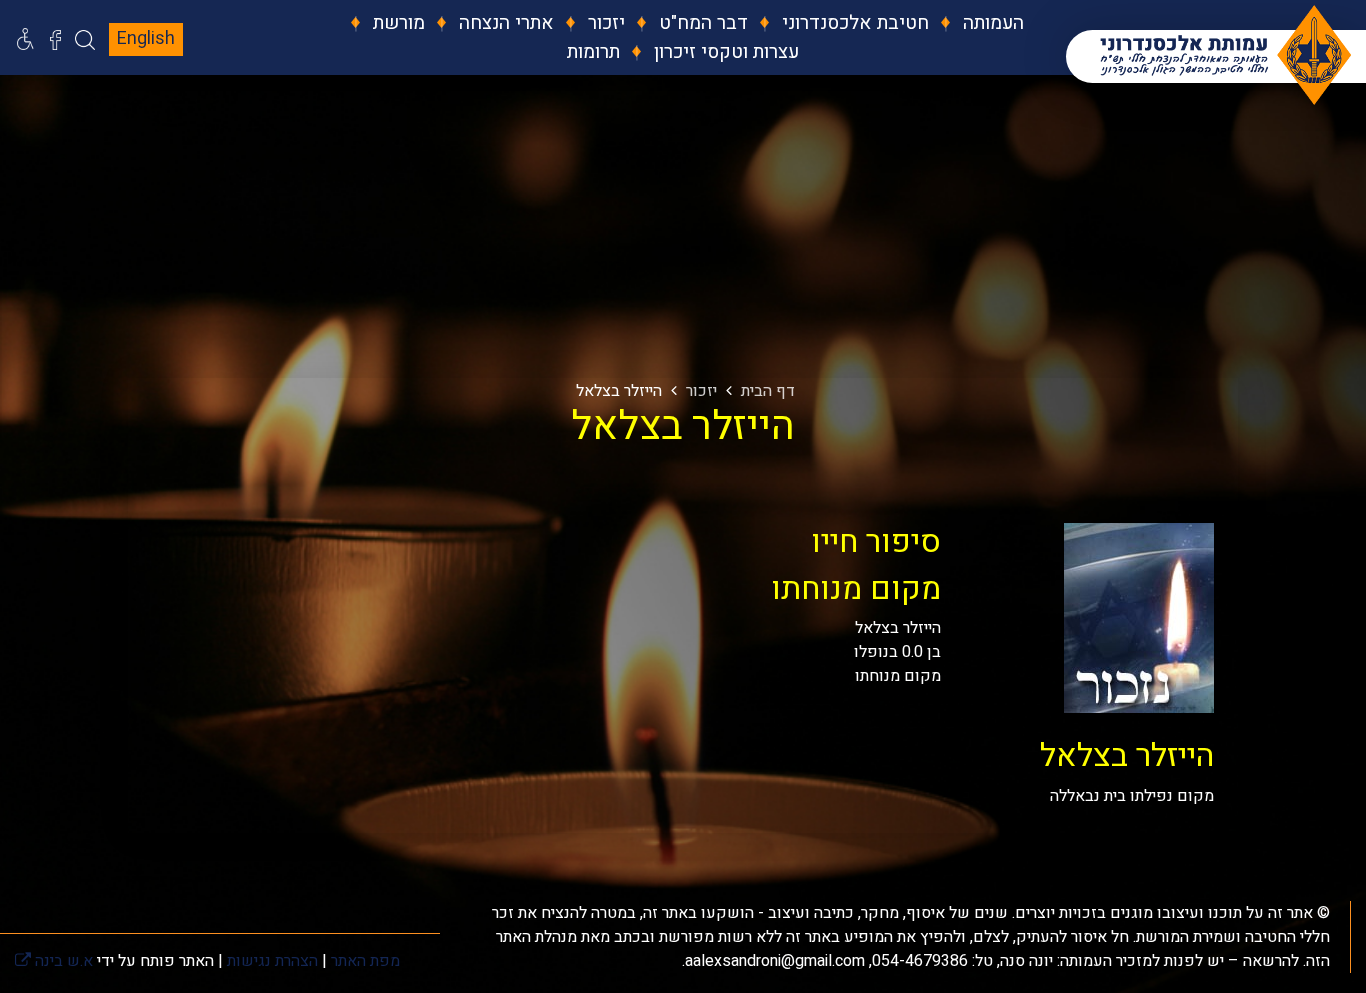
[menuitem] (978, 23)
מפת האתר (365, 961)
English (146, 38)
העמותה (991, 23)
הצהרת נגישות (272, 961)
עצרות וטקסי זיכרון (724, 52)
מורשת (396, 23)
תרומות (593, 52)
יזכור (604, 23)
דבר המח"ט (701, 23)
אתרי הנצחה (504, 23)
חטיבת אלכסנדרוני (853, 23)
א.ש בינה (54, 961)
